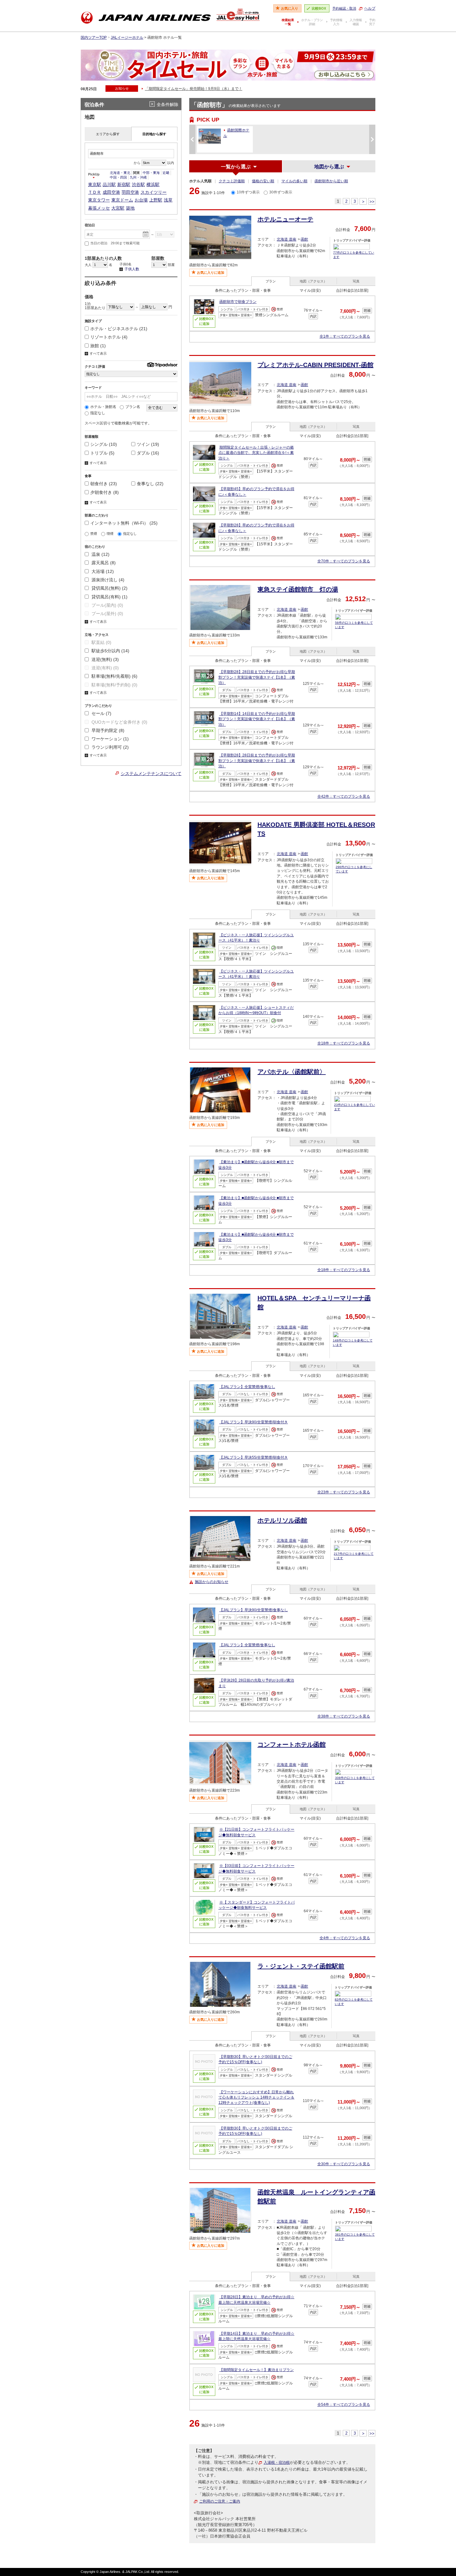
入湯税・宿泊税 (277, 2463)
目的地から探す (154, 134)
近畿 (166, 173)
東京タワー (99, 200)
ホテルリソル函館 (282, 1520)
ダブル (148, 453)
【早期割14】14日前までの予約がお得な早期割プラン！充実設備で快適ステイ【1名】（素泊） (257, 719)
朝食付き (104, 484)
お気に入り (290, 8)
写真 (356, 281)
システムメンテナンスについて (151, 774)
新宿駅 (124, 184)
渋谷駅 (138, 184)
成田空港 (111, 192)
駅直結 (101, 642)
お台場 (141, 200)
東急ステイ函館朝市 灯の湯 (298, 589)
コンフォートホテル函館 (292, 1745)
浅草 (168, 200)
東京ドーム (122, 200)
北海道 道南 (286, 239)
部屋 (171, 265)
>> (372, 202)
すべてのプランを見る (345, 336)
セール (101, 713)
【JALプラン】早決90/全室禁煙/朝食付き (254, 1422)
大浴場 (102, 571)
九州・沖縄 (138, 177)
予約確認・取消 (344, 8)
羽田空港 (130, 192)
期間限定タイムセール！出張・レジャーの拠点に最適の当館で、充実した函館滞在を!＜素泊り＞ (256, 453)
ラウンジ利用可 (110, 747)
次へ (372, 139)
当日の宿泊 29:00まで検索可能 (115, 243)
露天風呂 (103, 563)
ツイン (148, 444)
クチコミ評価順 (232, 181)
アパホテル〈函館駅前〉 (292, 1072)
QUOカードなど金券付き (119, 722)
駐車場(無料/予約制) (114, 685)
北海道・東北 (120, 173)
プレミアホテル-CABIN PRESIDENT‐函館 (315, 365)
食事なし (150, 484)
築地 (130, 208)
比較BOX (319, 8)
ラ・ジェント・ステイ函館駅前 (301, 1966)
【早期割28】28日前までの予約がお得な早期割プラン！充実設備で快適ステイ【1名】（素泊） (257, 677)
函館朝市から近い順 (331, 181)
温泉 (100, 554)
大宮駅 (118, 208)
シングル (104, 444)
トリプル (102, 453)
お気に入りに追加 (211, 273)
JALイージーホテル (127, 38)
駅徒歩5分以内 (110, 651)
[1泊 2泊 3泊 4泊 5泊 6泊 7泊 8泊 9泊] (165, 234)
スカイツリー (154, 192)
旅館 (98, 346)
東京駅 (95, 184)
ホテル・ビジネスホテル (119, 329)
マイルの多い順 (294, 181)
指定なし (98, 413)
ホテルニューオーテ (285, 219)
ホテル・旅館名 (103, 407)
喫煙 (110, 534)
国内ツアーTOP (94, 38)
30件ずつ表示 (281, 192)
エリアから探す (108, 134)
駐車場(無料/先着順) (114, 676)
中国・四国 (118, 177)
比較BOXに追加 (206, 321)
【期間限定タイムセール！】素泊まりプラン (257, 2370)
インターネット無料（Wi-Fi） (124, 523)
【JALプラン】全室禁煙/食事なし (247, 1387)
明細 (367, 311)
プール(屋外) (107, 614)
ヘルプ (370, 8)
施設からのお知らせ (212, 1582)
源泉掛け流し (107, 580)
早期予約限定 (107, 730)
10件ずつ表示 (248, 192)
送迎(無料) (105, 659)
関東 (136, 173)
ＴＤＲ (95, 192)
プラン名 (133, 407)
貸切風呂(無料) (109, 588)
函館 (304, 239)
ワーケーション (110, 739)
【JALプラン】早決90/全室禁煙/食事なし (254, 1610)
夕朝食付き (105, 492)
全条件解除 (168, 104)
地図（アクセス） (313, 281)
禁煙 (94, 534)
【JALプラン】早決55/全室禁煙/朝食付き (254, 1457)
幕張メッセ (99, 208)
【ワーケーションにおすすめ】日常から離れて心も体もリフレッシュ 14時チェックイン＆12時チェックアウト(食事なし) (256, 2097)
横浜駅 (153, 184)
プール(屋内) (107, 605)
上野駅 (156, 200)
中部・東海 (151, 173)
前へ (192, 139)
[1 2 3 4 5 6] (101, 265)
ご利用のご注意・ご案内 (220, 2501)
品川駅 (109, 184)
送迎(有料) (105, 668)
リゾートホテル (109, 337)
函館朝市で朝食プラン (238, 302)
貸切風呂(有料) (109, 597)
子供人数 (129, 269)
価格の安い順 (263, 181)
